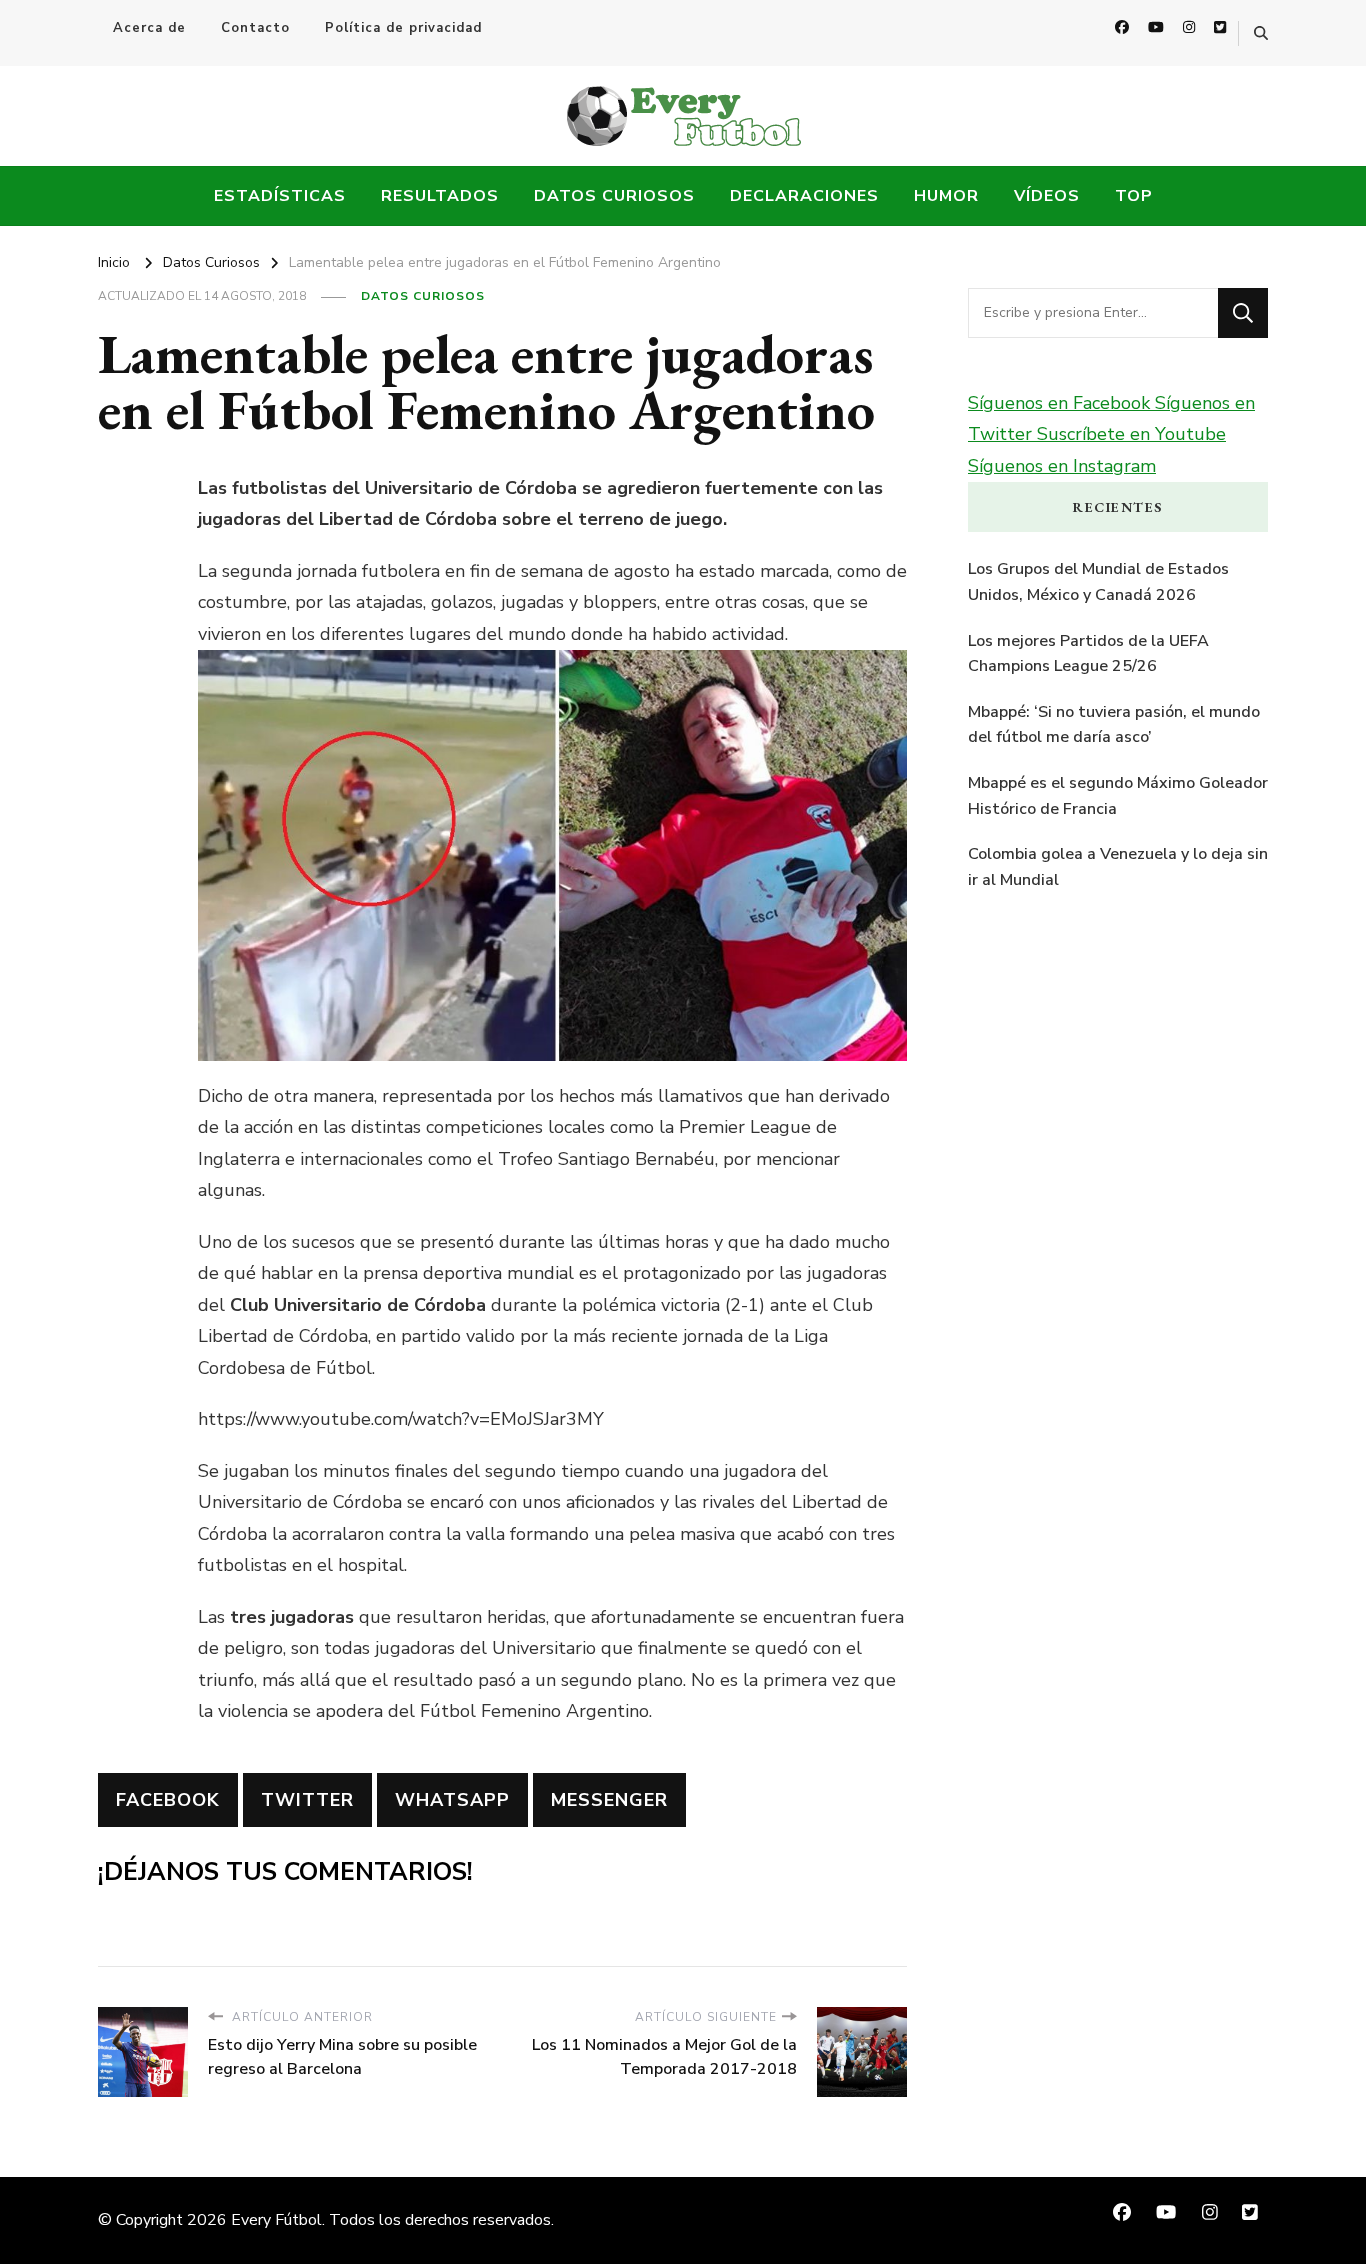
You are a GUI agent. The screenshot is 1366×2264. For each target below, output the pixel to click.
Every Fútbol (276, 2220)
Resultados (440, 196)
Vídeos (1047, 196)
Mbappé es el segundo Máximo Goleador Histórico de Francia (1118, 796)
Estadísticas (280, 196)
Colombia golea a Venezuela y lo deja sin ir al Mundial (1118, 867)
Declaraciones (804, 196)
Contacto (255, 28)
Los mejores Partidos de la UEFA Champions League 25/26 (1088, 654)
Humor (946, 196)
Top (1134, 196)
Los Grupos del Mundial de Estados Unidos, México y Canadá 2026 (1098, 582)
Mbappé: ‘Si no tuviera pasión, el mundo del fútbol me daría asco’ (1114, 725)
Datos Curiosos (614, 196)
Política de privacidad (403, 28)
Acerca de (149, 28)
